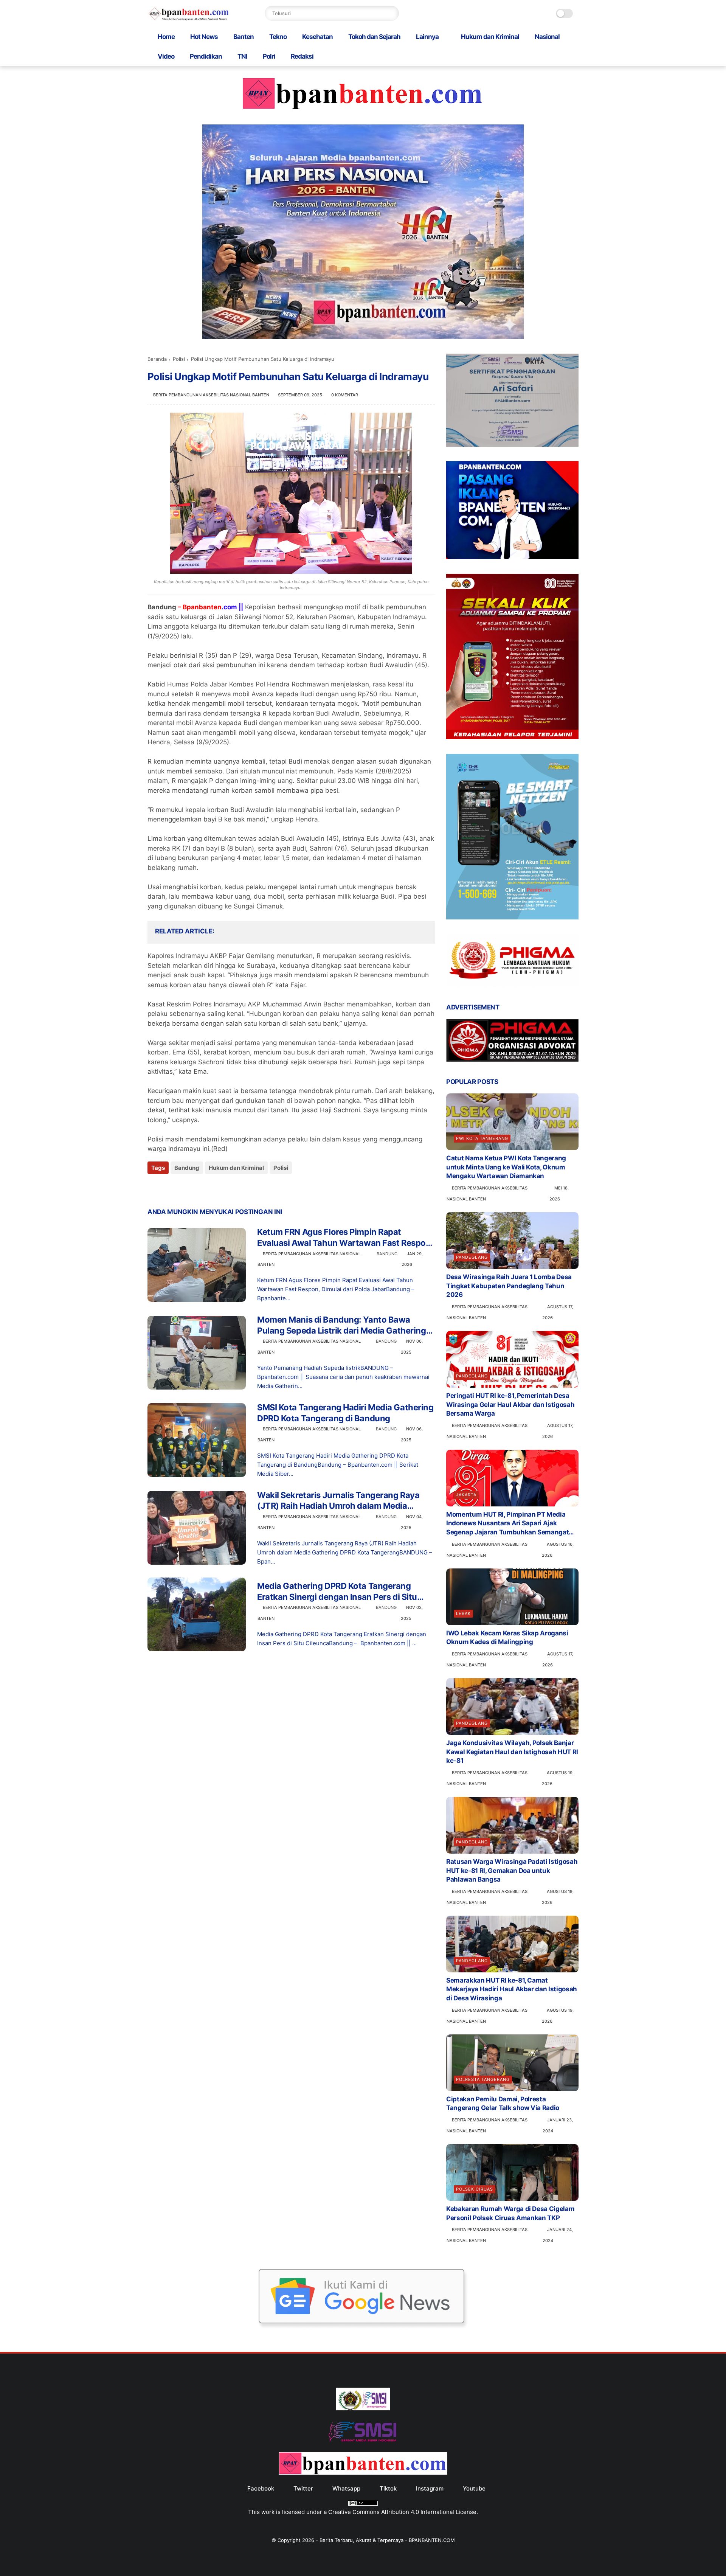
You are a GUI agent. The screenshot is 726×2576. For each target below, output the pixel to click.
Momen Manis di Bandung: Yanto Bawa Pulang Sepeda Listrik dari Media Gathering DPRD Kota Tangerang (342, 1325)
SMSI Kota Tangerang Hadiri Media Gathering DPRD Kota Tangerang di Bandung (345, 1413)
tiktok (388, 2488)
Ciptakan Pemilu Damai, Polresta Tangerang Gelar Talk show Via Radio (503, 2104)
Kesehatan (317, 37)
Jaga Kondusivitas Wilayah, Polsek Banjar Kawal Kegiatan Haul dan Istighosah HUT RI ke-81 (512, 1752)
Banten (244, 37)
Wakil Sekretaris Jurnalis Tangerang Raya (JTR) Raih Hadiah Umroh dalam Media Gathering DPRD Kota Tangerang (338, 1501)
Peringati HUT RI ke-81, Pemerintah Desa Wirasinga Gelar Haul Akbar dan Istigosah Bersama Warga (510, 1405)
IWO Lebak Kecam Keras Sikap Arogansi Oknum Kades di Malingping (507, 1638)
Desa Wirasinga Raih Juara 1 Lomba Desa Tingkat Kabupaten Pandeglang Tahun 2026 (509, 1286)
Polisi (179, 359)
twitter (303, 2488)
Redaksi (302, 56)
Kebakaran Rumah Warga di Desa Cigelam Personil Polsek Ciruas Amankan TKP (510, 2213)
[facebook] (154, 1188)
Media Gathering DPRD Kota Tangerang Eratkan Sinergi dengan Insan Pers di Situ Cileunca (337, 1592)
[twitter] (169, 1188)
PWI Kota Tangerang (482, 1138)
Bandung (187, 1168)
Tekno (278, 37)
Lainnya (427, 37)
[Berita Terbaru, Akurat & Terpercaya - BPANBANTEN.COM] (189, 19)
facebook (261, 2488)
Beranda (157, 359)
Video (166, 56)
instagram (430, 2488)
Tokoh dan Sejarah (374, 37)
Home (166, 37)
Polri (269, 56)
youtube (474, 2488)
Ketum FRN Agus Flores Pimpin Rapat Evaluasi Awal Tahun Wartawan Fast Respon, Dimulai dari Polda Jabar (345, 1238)
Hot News (204, 37)
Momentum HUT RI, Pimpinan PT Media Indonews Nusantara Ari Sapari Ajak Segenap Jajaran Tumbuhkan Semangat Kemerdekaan (507, 1524)
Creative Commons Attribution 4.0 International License (402, 2512)
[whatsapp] (184, 1188)
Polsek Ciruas (475, 2189)
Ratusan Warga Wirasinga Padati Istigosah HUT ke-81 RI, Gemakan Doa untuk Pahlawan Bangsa (512, 1871)
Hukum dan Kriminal (490, 37)
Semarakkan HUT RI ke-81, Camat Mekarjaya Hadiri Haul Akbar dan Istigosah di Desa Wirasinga (512, 1989)
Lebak (463, 1613)
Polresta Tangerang (483, 2079)
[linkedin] (215, 1188)
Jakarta (466, 1495)
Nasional (547, 37)
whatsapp (346, 2488)
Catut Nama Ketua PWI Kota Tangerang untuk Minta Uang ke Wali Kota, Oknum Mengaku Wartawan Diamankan (506, 1167)
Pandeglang (472, 1257)
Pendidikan (206, 56)
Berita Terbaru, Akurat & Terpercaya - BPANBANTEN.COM (387, 2540)
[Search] (391, 13)
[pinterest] (199, 1188)
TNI (242, 56)
